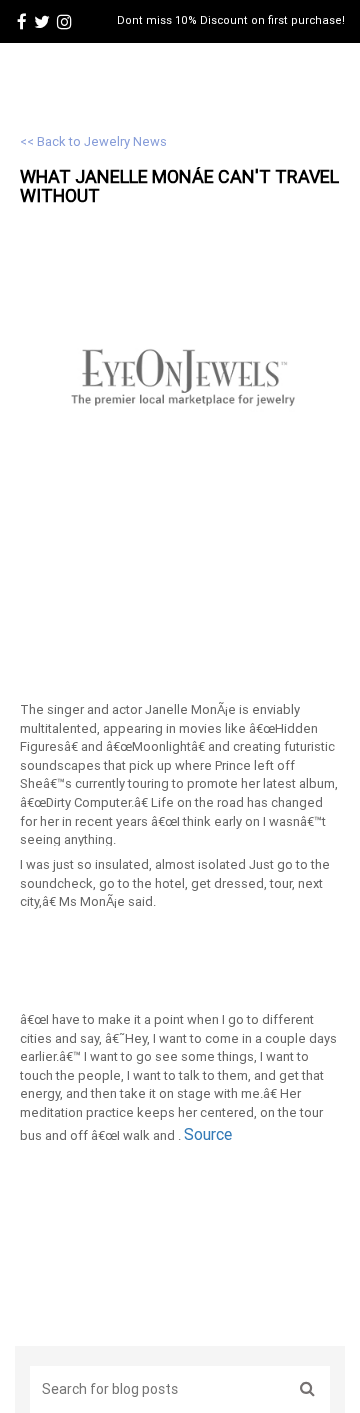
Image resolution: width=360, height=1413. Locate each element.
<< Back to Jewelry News (93, 141)
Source (208, 1134)
